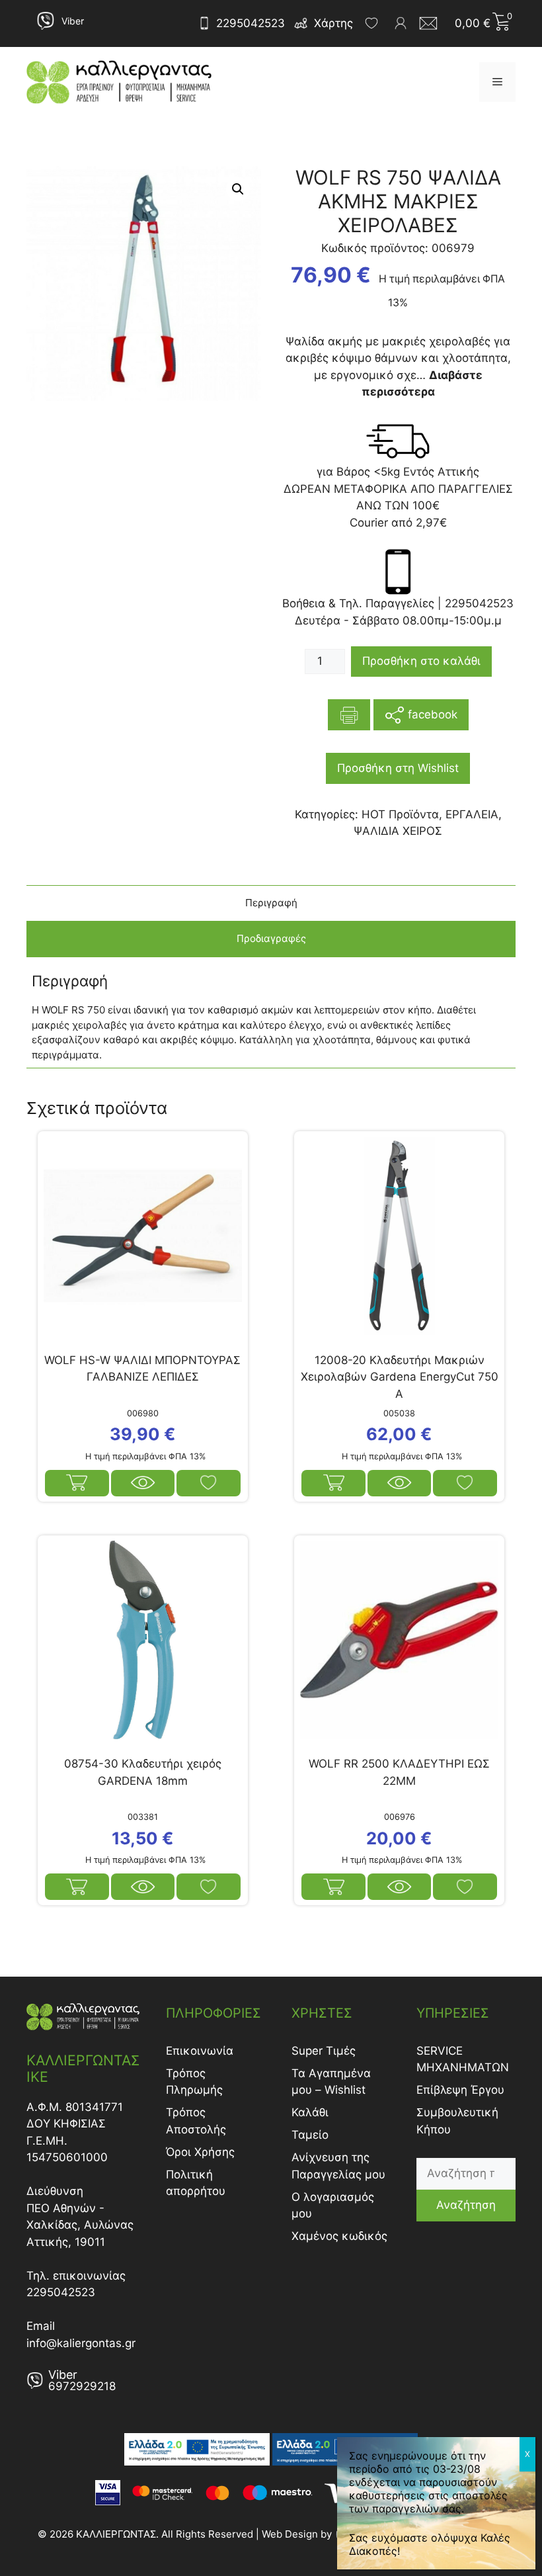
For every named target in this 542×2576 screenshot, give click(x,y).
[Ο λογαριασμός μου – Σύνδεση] (401, 23)
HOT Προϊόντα (400, 814)
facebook (431, 714)
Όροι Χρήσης (200, 2152)
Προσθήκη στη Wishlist (398, 768)
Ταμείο (310, 2135)
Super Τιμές (324, 2051)
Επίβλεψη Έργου (460, 2090)
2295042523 (251, 23)
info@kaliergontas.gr (81, 2343)
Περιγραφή (271, 903)
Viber (73, 21)
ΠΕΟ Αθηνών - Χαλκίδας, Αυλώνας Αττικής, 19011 (80, 2225)
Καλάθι (310, 2112)
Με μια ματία (143, 1483)
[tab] (271, 903)
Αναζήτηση (466, 2205)
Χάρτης (333, 23)
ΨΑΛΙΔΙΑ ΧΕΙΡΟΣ (398, 831)
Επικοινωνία (200, 2051)
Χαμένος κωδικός (339, 2236)
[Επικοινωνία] (432, 23)
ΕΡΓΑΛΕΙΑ (472, 814)
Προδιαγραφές (271, 938)
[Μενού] (497, 82)
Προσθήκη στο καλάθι (421, 661)
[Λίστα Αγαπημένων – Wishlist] (371, 23)
